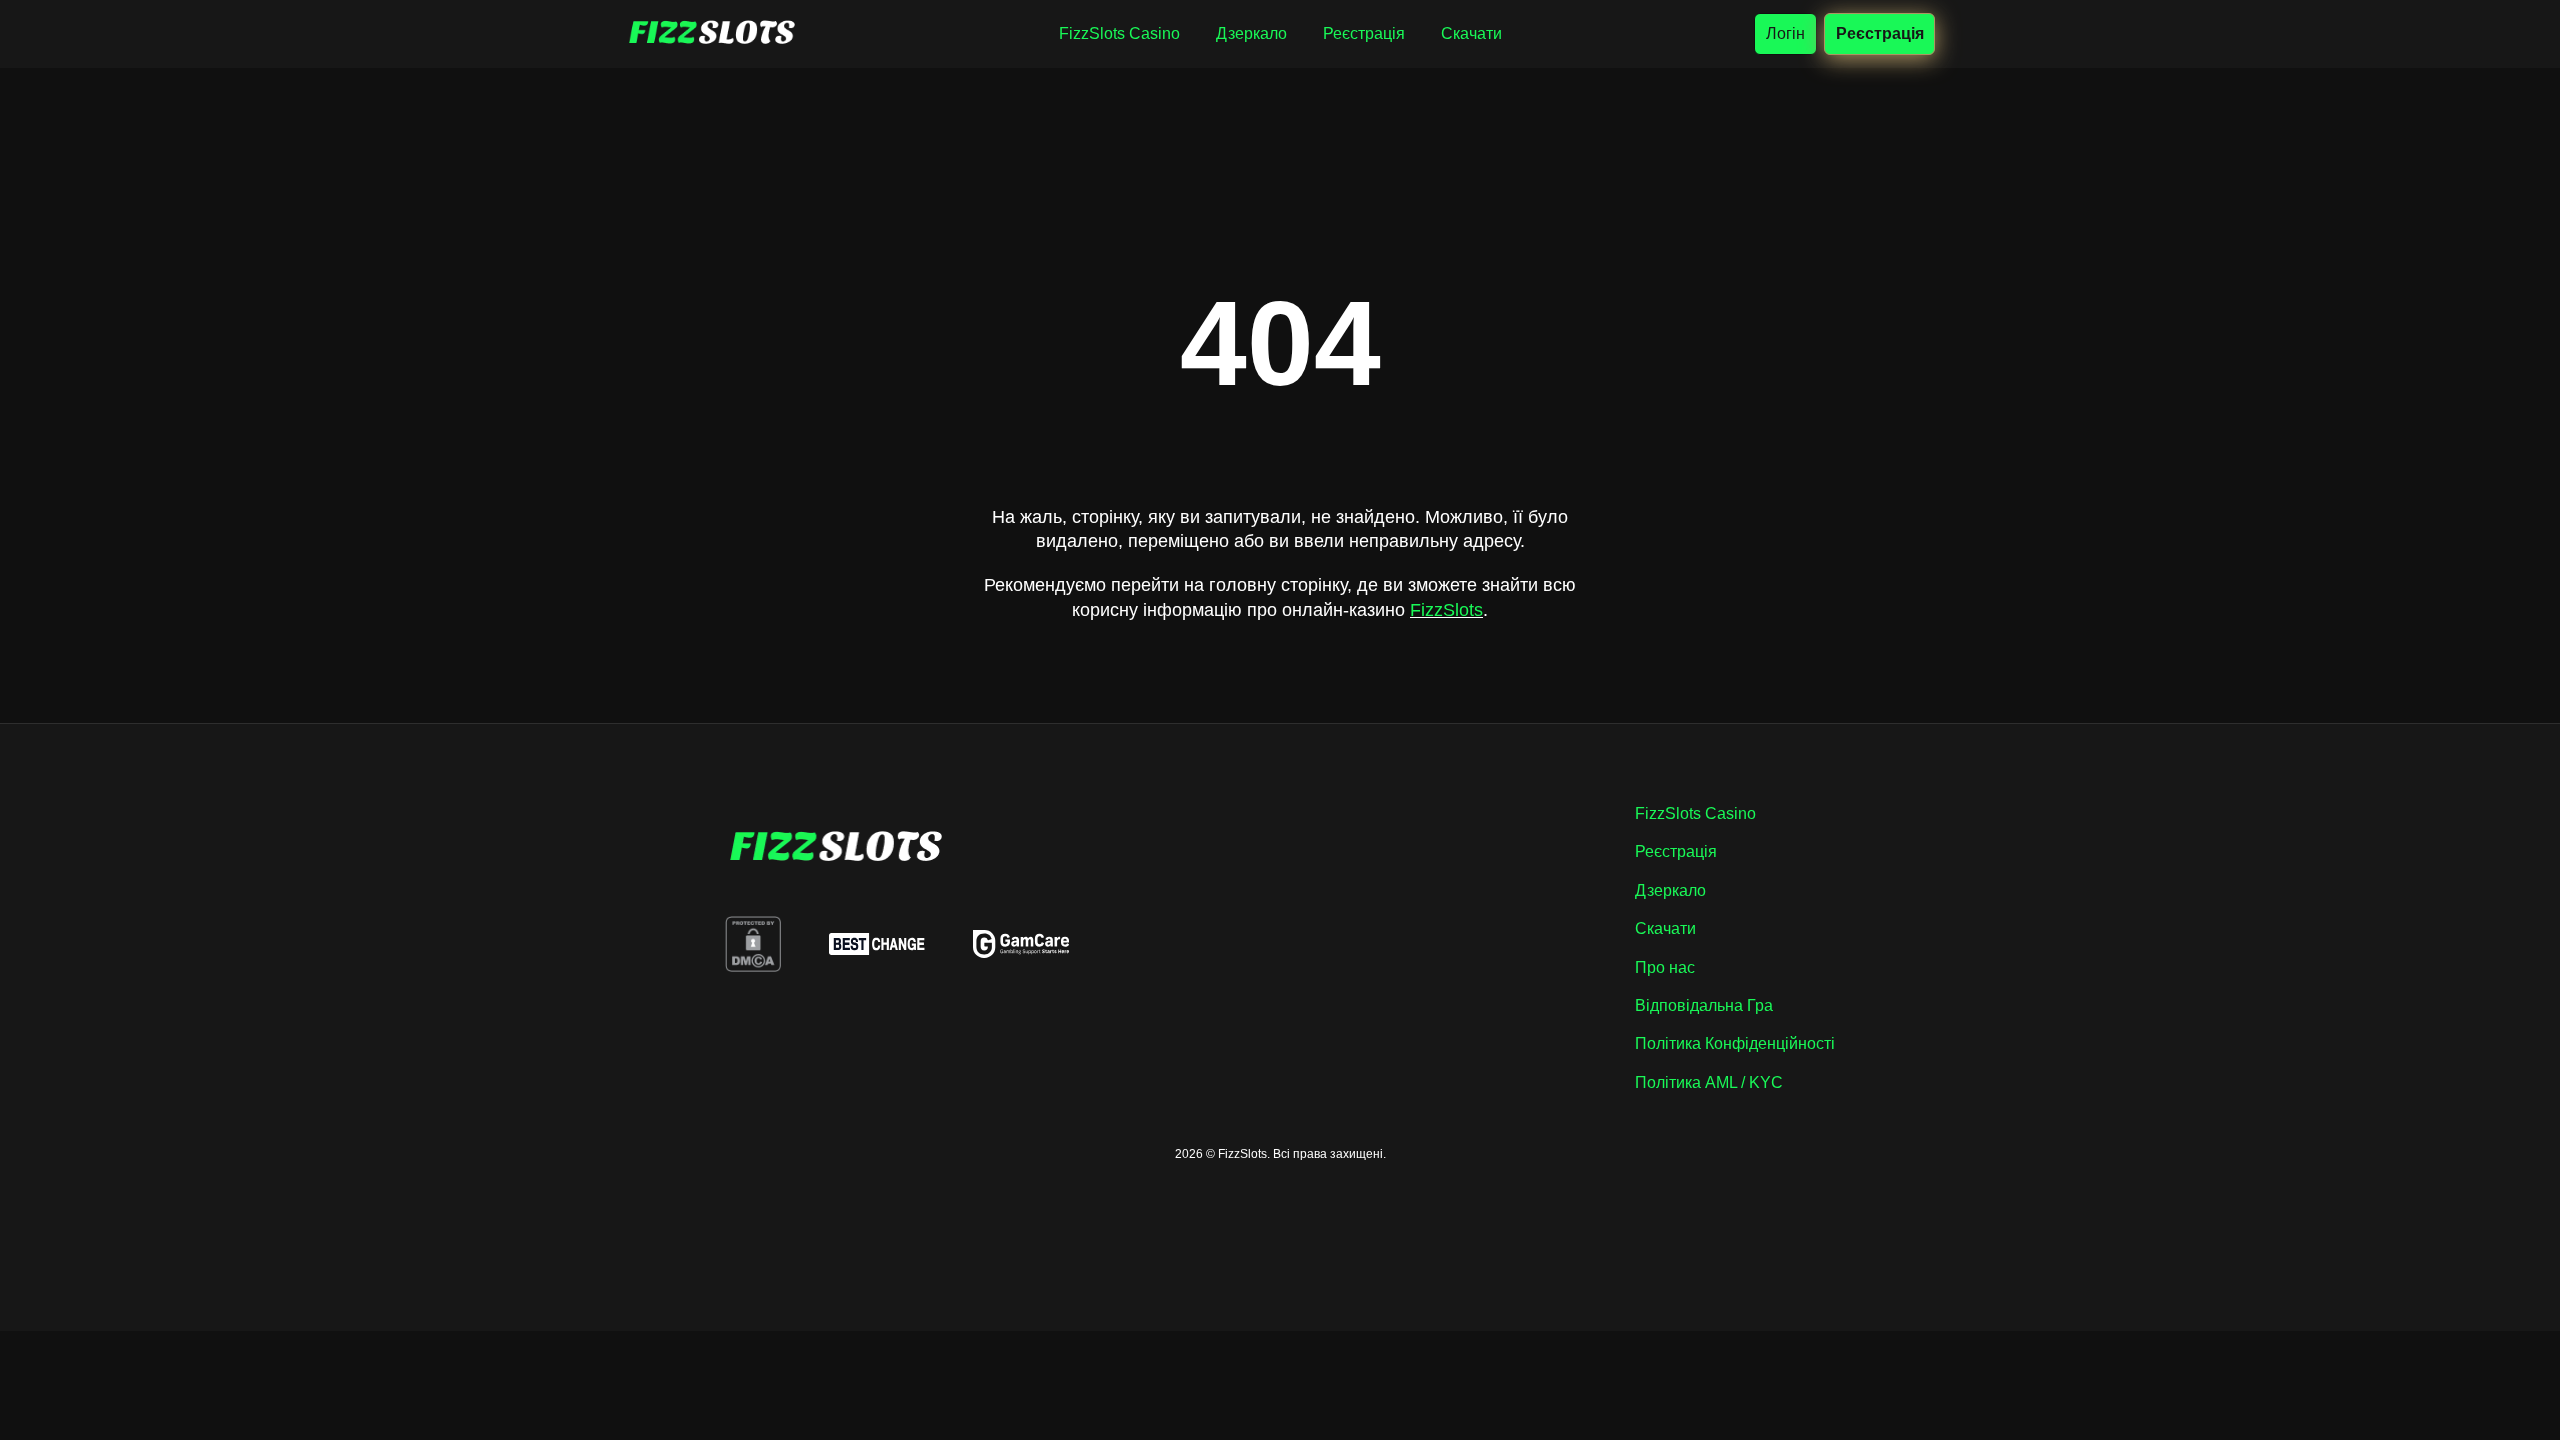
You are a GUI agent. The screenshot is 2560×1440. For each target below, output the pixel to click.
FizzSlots (1446, 610)
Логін (1785, 33)
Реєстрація (1879, 33)
